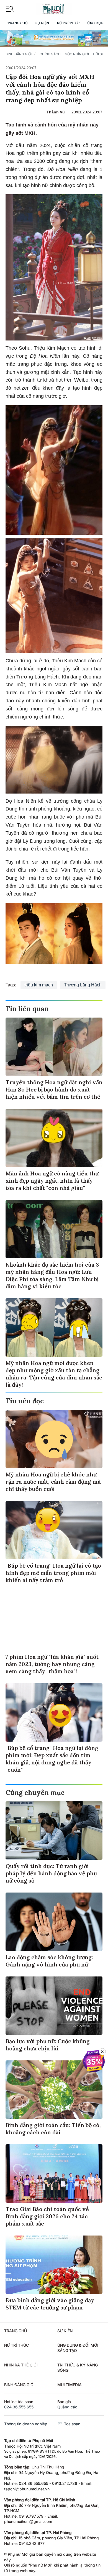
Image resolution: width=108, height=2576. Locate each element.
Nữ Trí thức (68, 23)
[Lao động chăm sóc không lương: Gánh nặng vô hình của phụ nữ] (54, 1922)
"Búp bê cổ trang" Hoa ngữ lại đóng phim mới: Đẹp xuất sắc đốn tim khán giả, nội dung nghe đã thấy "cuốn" (52, 1759)
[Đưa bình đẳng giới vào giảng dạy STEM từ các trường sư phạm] (54, 2265)
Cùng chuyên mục (35, 1793)
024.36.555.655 (19, 2407)
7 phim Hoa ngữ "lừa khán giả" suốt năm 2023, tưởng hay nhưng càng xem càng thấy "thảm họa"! (52, 1664)
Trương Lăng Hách (83, 985)
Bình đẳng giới (19, 54)
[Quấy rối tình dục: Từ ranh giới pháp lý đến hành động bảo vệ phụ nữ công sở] (54, 1831)
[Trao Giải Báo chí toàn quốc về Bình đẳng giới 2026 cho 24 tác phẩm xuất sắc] (54, 2174)
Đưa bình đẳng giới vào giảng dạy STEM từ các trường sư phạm (50, 2304)
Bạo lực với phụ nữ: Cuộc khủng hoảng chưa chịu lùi (48, 2045)
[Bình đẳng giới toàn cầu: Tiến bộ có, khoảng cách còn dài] (54, 2090)
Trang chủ (18, 23)
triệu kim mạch (39, 985)
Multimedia (70, 2385)
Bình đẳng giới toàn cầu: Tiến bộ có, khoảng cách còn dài (53, 2129)
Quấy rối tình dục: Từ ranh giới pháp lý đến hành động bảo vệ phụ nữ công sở (51, 1873)
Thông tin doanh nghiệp (26, 2424)
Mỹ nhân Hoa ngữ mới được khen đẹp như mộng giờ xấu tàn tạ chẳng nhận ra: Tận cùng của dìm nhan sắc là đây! (54, 1374)
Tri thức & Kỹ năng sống (78, 2368)
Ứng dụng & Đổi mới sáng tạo (78, 2348)
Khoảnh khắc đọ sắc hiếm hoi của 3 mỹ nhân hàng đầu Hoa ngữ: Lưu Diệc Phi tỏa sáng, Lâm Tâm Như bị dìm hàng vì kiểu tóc (52, 1275)
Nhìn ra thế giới (21, 2365)
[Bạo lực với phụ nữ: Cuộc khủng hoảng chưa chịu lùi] (54, 2006)
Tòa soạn (72, 2424)
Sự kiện (42, 23)
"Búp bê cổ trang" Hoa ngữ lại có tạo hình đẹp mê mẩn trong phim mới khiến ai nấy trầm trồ (53, 1573)
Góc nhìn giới (77, 54)
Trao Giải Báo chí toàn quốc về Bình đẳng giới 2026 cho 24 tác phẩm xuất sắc (47, 2216)
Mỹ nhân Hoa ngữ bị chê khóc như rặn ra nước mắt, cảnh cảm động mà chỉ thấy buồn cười (53, 1482)
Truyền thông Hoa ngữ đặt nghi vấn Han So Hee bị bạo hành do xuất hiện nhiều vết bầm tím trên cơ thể (54, 1089)
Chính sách (50, 54)
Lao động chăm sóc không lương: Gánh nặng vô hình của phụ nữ (49, 1961)
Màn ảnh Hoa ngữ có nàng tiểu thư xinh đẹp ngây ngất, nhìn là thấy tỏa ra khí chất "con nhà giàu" (52, 1181)
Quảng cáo (67, 2407)
